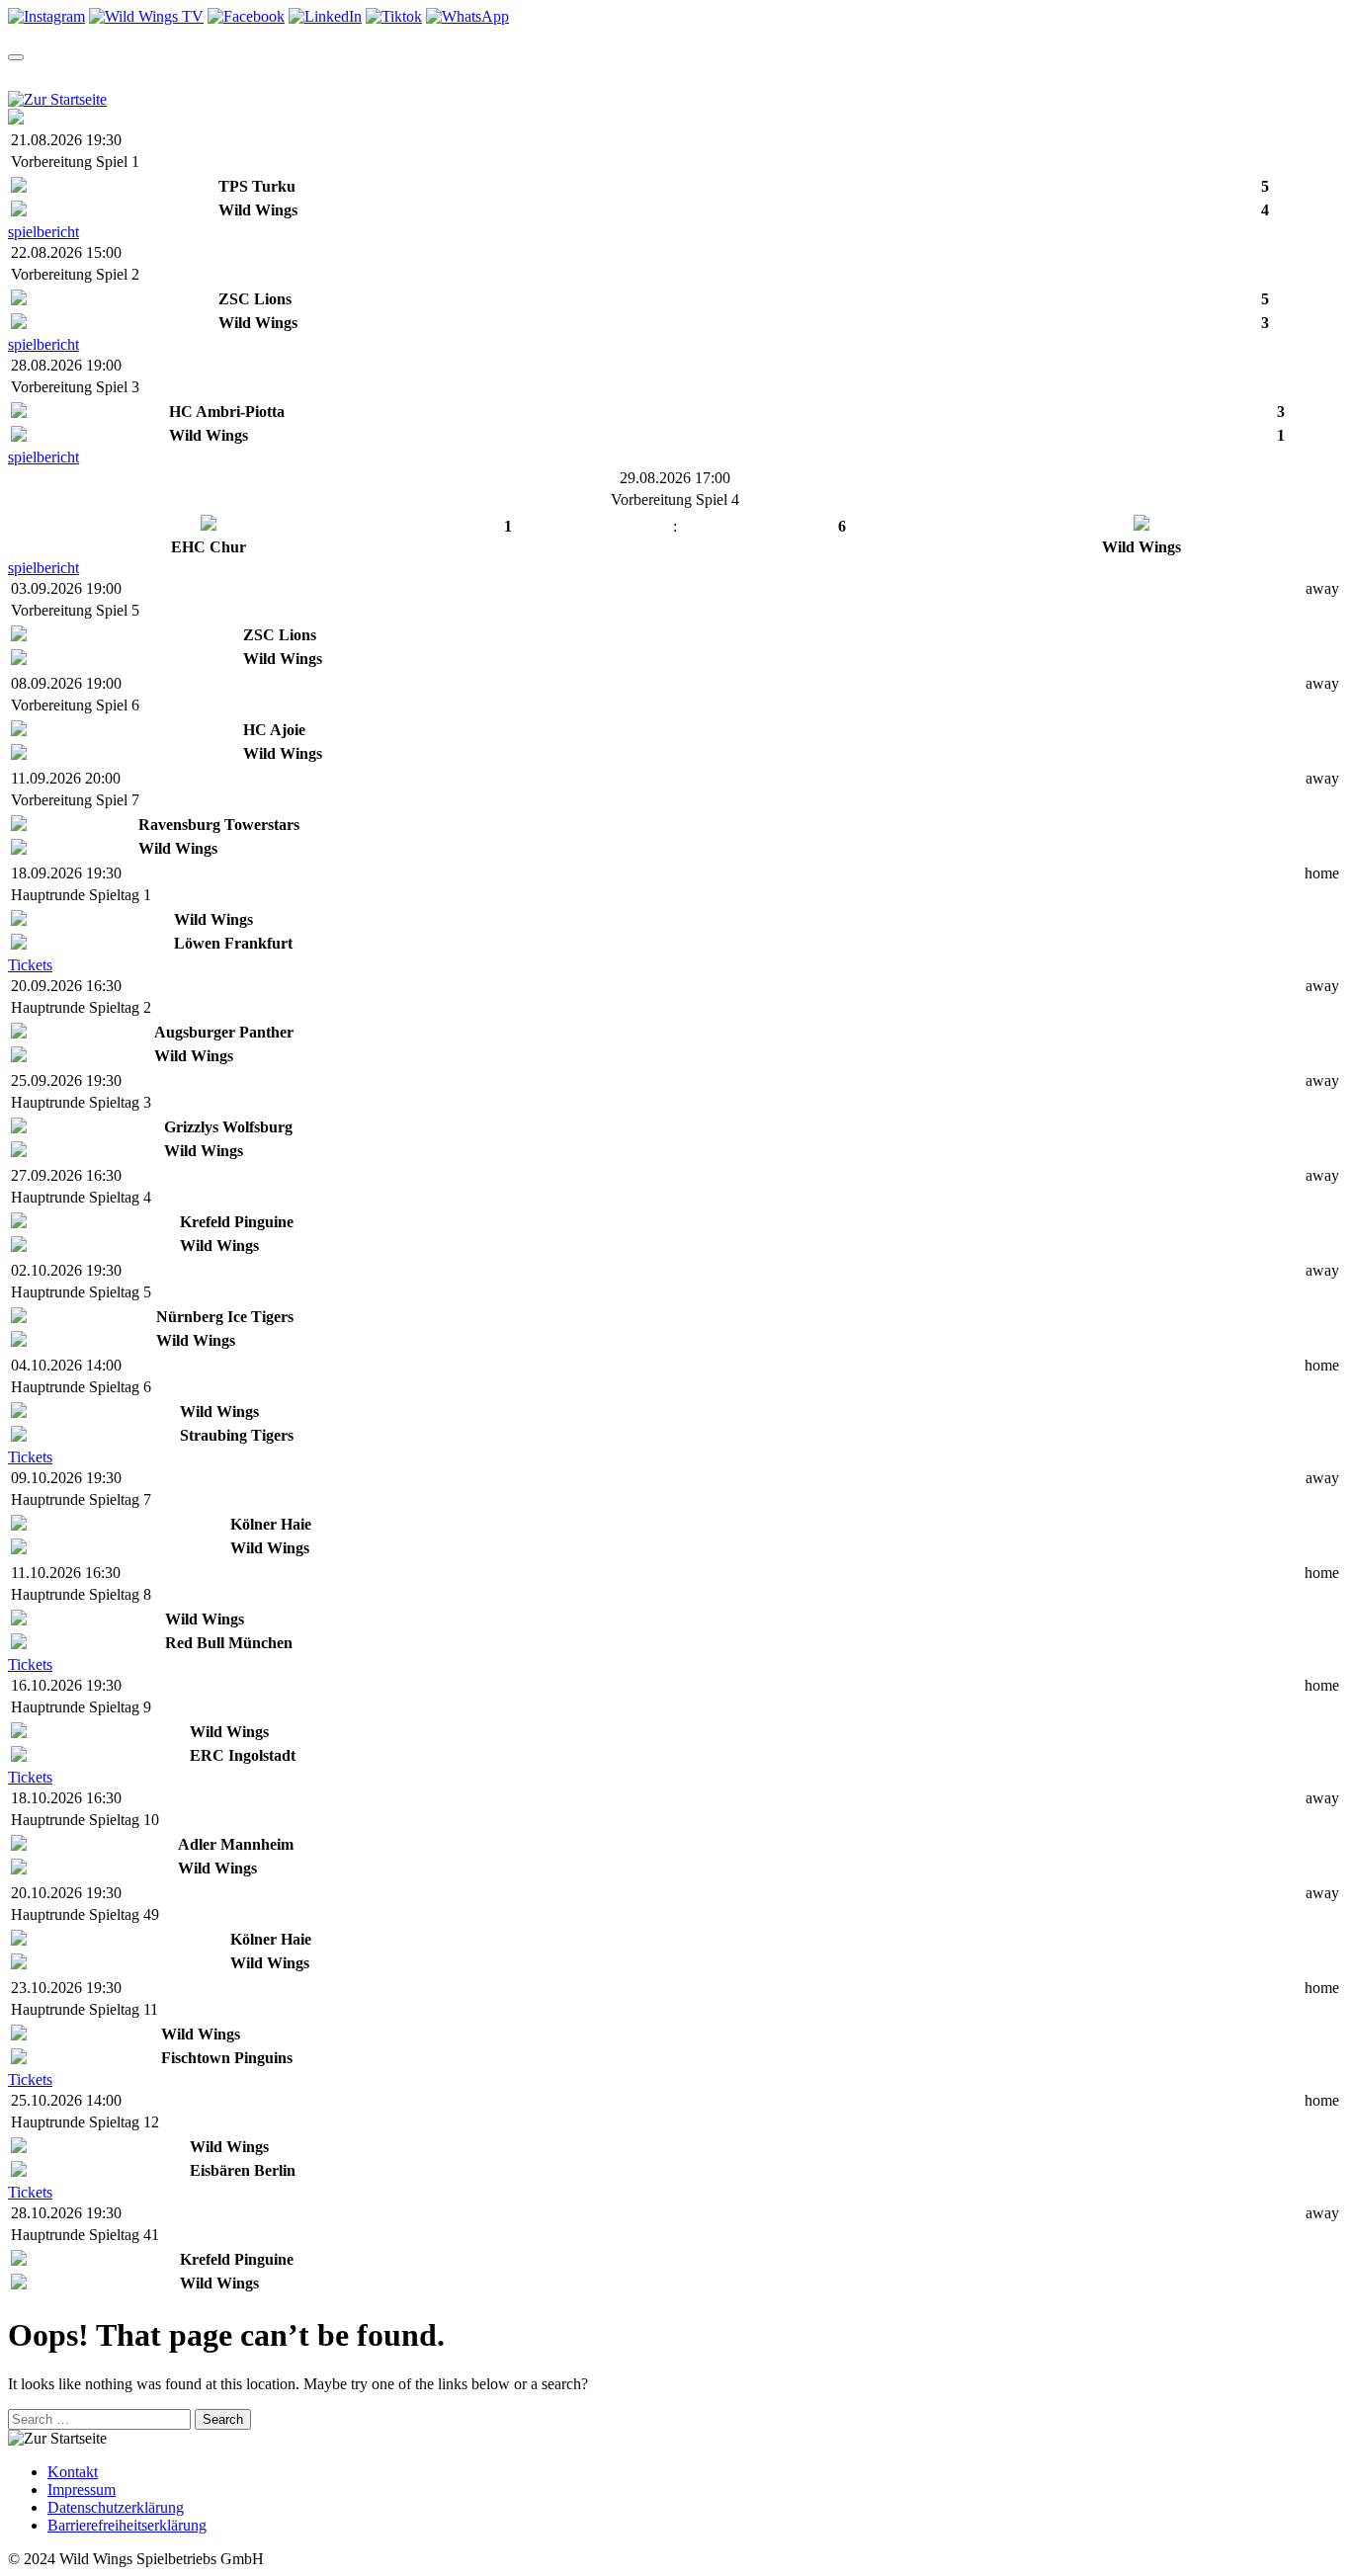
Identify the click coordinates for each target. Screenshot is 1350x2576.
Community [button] (526, 76)
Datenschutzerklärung (116, 2507)
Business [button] (857, 76)
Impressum (82, 2490)
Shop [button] (430, 76)
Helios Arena (693, 76)
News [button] (275, 76)
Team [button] (28, 76)
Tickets (30, 965)
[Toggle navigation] (16, 57)
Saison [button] (106, 76)
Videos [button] (353, 76)
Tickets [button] (193, 76)
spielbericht (43, 232)
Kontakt (73, 2472)
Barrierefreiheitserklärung (127, 2525)
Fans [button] (775, 76)
